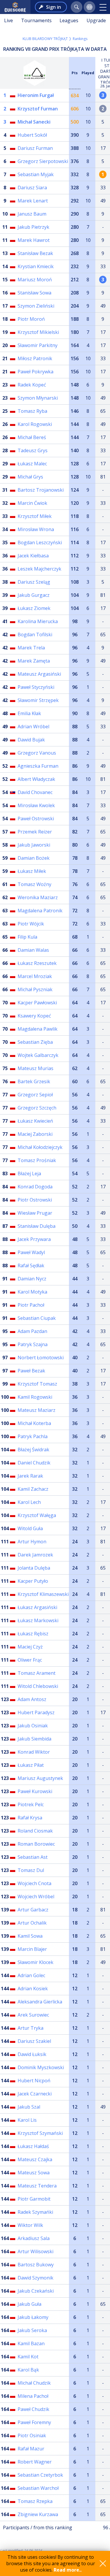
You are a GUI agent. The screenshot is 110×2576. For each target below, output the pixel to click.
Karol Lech (29, 1502)
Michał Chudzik (34, 2383)
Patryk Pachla (33, 1436)
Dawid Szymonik (35, 2278)
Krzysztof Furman (38, 109)
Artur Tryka (31, 2028)
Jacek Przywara (34, 1239)
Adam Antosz (32, 1699)
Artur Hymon (32, 1542)
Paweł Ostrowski (36, 819)
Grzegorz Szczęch (37, 1108)
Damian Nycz (32, 1279)
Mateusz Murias (35, 1068)
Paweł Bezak (31, 1371)
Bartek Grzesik (34, 1081)
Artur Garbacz (33, 1910)
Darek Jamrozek (35, 1555)
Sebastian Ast (33, 1857)
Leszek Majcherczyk (39, 569)
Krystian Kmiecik (36, 266)
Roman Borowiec (36, 1844)
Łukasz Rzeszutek (37, 963)
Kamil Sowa (30, 1936)
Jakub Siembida (34, 1739)
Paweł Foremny (34, 2422)
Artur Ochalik (32, 1923)
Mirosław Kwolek (36, 805)
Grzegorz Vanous (37, 753)
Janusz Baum (32, 214)
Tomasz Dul (31, 1870)
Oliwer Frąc (30, 1660)
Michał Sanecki (34, 122)
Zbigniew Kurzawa (38, 2514)
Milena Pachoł (33, 2396)
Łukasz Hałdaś (33, 2146)
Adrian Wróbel (33, 727)
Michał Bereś (32, 437)
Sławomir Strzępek (38, 700)
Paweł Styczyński (36, 687)
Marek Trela (31, 648)
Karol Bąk (28, 2370)
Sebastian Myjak (36, 174)
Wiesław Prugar (35, 1213)
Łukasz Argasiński (37, 1607)
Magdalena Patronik (40, 911)
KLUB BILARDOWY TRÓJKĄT (45, 39)
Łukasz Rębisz (33, 1634)
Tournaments (36, 20)
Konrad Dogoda (35, 1187)
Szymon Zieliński (36, 306)
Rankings (80, 39)
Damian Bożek (34, 858)
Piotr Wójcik (31, 924)
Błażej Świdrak (33, 1450)
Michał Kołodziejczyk (40, 1147)
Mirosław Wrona (36, 529)
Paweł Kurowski (35, 1791)
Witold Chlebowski (38, 1686)
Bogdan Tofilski (35, 635)
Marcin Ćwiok (32, 503)
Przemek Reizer (35, 832)
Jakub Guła (29, 2304)
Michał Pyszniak (35, 989)
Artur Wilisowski (35, 2251)
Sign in (54, 7)
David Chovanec (35, 792)
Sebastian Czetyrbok (40, 2475)
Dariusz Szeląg (34, 582)
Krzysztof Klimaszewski (43, 1594)
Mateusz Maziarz (37, 1410)
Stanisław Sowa (34, 293)
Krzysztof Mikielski (38, 332)
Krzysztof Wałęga (37, 1515)
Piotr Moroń (31, 319)
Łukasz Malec (32, 464)
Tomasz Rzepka (35, 2501)
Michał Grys (30, 477)
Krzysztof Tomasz (37, 1384)
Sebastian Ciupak (37, 1318)
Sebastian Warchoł (38, 2488)
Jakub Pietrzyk (33, 227)
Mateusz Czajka (35, 2159)
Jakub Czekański (36, 2291)
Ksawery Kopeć (34, 1016)
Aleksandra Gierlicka (40, 2002)
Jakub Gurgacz (34, 595)
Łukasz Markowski (38, 1620)
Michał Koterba (34, 1423)
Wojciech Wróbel (36, 1897)
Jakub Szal (29, 2107)
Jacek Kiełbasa (33, 556)
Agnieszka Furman (38, 766)
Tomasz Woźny (34, 884)
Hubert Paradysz (36, 1712)
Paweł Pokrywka (35, 372)
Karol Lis (27, 2120)
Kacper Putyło (33, 1581)
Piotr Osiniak (32, 2435)
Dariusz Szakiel (34, 2041)
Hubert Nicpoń (34, 2081)
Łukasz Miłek (32, 871)
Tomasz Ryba (32, 411)
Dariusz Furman (35, 148)
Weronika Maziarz (38, 897)
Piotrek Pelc (31, 1804)
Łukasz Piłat (31, 1765)
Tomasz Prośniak (37, 1160)
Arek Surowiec (33, 2015)
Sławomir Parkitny (38, 345)
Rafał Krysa (30, 1818)
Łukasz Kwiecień (35, 1121)
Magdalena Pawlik (38, 1029)
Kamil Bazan (31, 2343)
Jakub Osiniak (33, 1726)
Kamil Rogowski (35, 1397)
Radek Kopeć (32, 385)
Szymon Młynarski (38, 398)
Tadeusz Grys (33, 450)
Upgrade (96, 20)
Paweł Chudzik (33, 2409)
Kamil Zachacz (33, 1489)
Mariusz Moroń (35, 280)
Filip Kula (27, 937)
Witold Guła (30, 1528)
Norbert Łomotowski (41, 1358)
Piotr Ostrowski (35, 1200)
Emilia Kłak (29, 713)
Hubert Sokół (32, 135)
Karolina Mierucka (38, 621)
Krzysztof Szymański (40, 2133)
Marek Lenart (33, 201)
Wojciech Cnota (34, 1883)
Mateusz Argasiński (39, 674)
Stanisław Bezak (35, 253)
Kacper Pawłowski (37, 1003)
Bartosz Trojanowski (41, 490)
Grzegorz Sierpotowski (43, 161)
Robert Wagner (35, 2462)
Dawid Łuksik (32, 2054)
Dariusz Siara (32, 188)
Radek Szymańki (35, 2212)
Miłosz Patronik (35, 358)
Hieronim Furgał (36, 95)
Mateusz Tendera (37, 2186)
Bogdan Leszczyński (40, 542)
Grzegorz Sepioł (35, 1095)
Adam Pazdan (32, 1331)
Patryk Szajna (33, 1344)
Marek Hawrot (34, 240)
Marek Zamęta (34, 661)
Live (9, 20)
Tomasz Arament (37, 1673)
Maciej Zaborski (35, 1134)
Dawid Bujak (31, 740)
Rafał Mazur (31, 2449)
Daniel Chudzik (34, 1463)
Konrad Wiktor (34, 1752)
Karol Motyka (32, 1292)
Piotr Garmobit (34, 2199)
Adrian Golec (31, 1975)
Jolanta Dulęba (34, 1568)
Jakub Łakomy (33, 2317)
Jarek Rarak (30, 1476)
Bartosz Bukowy (36, 2265)
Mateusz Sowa (34, 2173)
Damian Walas (33, 950)
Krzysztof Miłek (35, 516)
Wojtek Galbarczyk (38, 1055)
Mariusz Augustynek (40, 1778)
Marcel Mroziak (35, 976)
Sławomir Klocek (35, 1962)
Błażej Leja (29, 1173)
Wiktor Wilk (30, 2225)
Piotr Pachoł (31, 1305)
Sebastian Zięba (35, 1042)
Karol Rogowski (35, 424)
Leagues (69, 20)
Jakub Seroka (32, 2330)
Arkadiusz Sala (34, 2238)
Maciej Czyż (30, 1647)
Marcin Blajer (32, 1949)
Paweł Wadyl (31, 1252)
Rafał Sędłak (31, 1266)
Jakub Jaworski (34, 845)
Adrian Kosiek (33, 1989)
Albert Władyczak (36, 779)
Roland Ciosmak (35, 1831)
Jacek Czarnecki (35, 2094)
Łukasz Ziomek (34, 608)
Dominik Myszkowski (41, 2067)
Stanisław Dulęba (37, 1226)
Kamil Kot (28, 2357)
